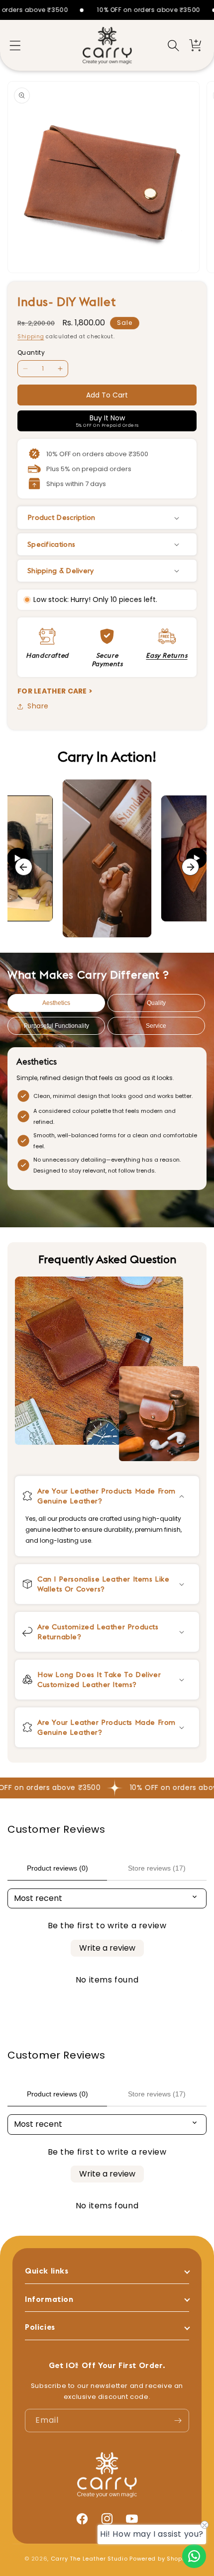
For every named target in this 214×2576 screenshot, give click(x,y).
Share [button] (38, 706)
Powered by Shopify (160, 2559)
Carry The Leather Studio (89, 2559)
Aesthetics (56, 1003)
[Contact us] (194, 2556)
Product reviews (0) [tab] (57, 1868)
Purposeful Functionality (56, 1026)
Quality (156, 1003)
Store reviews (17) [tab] (157, 1868)
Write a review (107, 1948)
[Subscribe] (178, 2421)
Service (156, 1026)
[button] (15, 45)
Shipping (31, 337)
